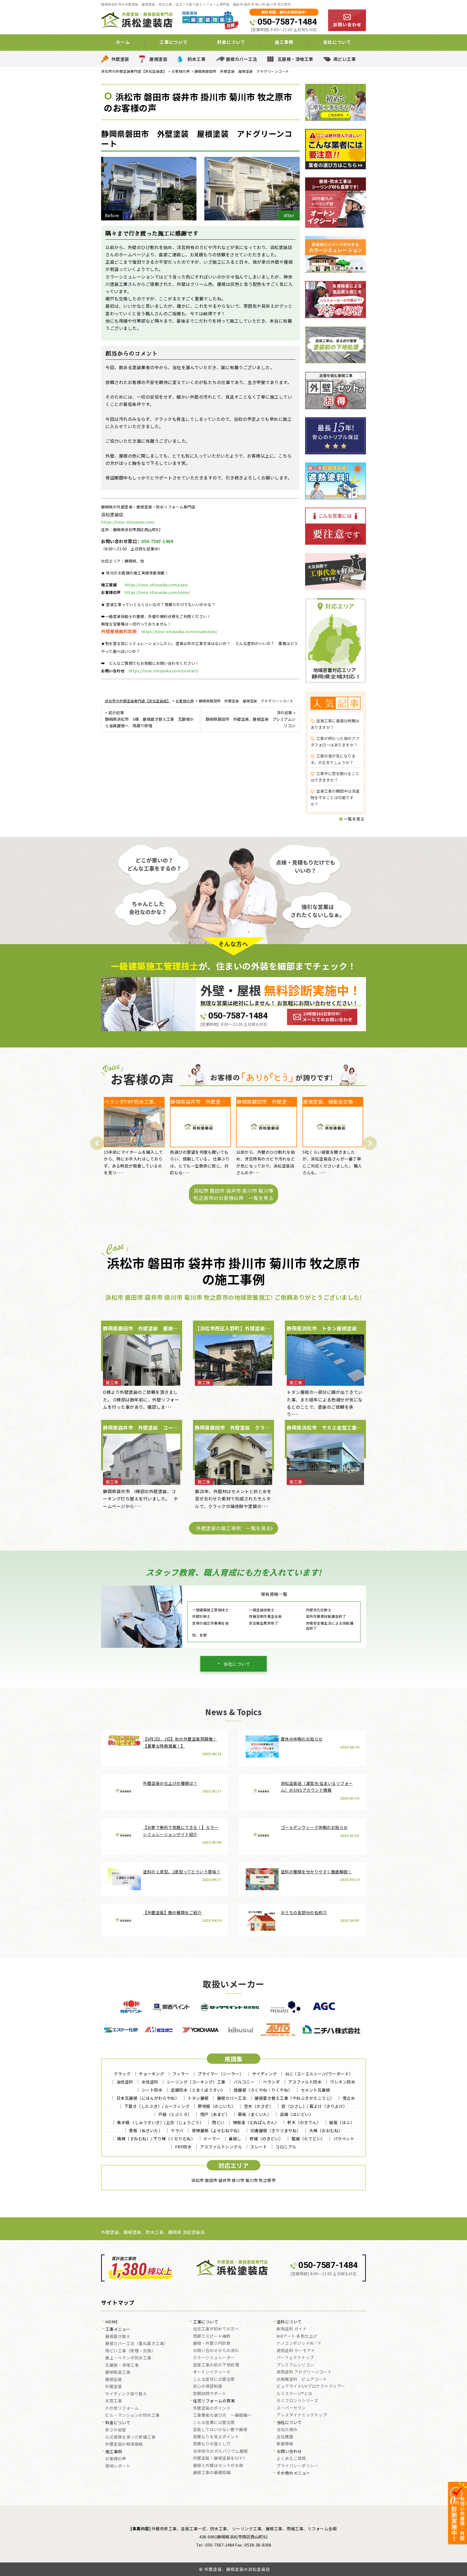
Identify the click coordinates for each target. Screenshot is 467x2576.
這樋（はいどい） (296, 2114)
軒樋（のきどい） (266, 2139)
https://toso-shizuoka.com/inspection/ (179, 631)
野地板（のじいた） (217, 2106)
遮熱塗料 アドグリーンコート (304, 2372)
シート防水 (152, 2090)
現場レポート (118, 2466)
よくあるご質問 (291, 2459)
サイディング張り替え (126, 2394)
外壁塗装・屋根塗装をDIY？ (219, 2458)
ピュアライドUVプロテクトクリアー (311, 2386)
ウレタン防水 (343, 2082)
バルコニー (244, 2082)
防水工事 (196, 59)
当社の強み (287, 2430)
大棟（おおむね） (326, 2130)
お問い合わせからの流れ (216, 2351)
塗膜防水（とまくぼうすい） (198, 2090)
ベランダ (271, 2082)
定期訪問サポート (210, 2394)
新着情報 (285, 2444)
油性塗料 (125, 2082)
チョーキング (151, 2074)
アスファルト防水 (305, 2082)
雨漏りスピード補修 (212, 2336)
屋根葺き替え (118, 2337)
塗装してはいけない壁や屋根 (220, 2430)
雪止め (349, 2098)
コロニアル (286, 2147)
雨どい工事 (345, 59)
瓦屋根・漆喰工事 (295, 59)
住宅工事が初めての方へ (216, 2329)
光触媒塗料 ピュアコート (302, 2379)
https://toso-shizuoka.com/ (128, 522)
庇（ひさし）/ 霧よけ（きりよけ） (314, 2106)
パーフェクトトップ (295, 2358)
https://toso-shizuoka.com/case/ (156, 585)
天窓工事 (114, 2401)
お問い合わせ (289, 2452)
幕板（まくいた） (255, 2114)
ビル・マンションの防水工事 (132, 2415)
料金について (118, 2423)
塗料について (289, 2322)
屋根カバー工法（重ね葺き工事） (137, 2344)
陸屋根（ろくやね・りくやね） (263, 2090)
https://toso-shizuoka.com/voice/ (157, 592)
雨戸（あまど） (215, 2114)
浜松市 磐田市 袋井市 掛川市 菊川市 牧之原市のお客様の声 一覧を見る (234, 1194)
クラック (122, 2074)
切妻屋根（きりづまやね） (276, 2130)
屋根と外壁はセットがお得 (218, 2466)
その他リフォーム (122, 2408)
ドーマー (212, 2139)
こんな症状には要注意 (214, 2379)
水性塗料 (150, 2082)
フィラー (181, 2074)
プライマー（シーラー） (221, 2074)
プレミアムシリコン (295, 2365)
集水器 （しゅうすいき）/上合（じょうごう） (160, 2122)
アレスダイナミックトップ (302, 2415)
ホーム (123, 42)
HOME (112, 2322)
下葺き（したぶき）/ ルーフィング (157, 2106)
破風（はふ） (342, 2122)
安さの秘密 (116, 2430)
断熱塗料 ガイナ (292, 2329)
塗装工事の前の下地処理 (216, 2365)
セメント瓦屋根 (316, 2090)
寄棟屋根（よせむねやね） (217, 2130)
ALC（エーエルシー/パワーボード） (319, 2074)
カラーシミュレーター (214, 2358)
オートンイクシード (212, 2372)
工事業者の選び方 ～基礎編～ (222, 2415)
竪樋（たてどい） (308, 2139)
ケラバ (177, 2130)
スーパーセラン (291, 2408)
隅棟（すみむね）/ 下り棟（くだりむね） (156, 2139)
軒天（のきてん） (304, 2122)
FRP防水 (184, 2147)
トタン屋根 (198, 2098)
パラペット (344, 2139)
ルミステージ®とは (294, 2394)
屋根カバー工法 (242, 59)
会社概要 (285, 2437)
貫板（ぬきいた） (146, 2130)
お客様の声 (116, 2459)
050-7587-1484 (287, 22)
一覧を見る (354, 819)
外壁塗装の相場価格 (124, 2444)
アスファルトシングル (221, 2147)
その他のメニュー (293, 2473)
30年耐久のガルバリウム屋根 (220, 2451)
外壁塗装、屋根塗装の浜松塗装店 (237, 2569)
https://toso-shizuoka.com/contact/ (164, 671)
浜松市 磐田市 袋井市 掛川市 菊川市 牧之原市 (234, 2180)
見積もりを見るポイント (216, 2437)
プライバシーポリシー (297, 2466)
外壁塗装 (120, 59)
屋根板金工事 (118, 2372)
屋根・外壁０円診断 (212, 2343)
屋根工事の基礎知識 (212, 2473)
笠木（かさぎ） (259, 2106)
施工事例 (114, 2452)
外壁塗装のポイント (212, 2408)
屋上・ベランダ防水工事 (128, 2358)
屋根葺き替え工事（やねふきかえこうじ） (294, 2098)
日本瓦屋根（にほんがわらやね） (148, 2098)
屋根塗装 (158, 59)
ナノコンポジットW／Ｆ (299, 2343)
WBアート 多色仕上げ (297, 2336)
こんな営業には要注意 (214, 2423)
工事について (206, 2322)
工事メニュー (118, 2329)
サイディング (265, 2074)
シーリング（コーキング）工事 (196, 2082)
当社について (237, 1664)
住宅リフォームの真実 (214, 2401)
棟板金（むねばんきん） (256, 2122)
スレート (259, 2147)
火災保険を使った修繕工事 (130, 2437)
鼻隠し (235, 2139)
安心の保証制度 (208, 2386)
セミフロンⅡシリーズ (297, 2401)
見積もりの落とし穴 (212, 2444)
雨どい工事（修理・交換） (130, 2351)
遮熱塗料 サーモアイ (296, 2351)
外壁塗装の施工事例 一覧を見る (234, 1528)
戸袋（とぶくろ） (175, 2114)
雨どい (218, 2122)
